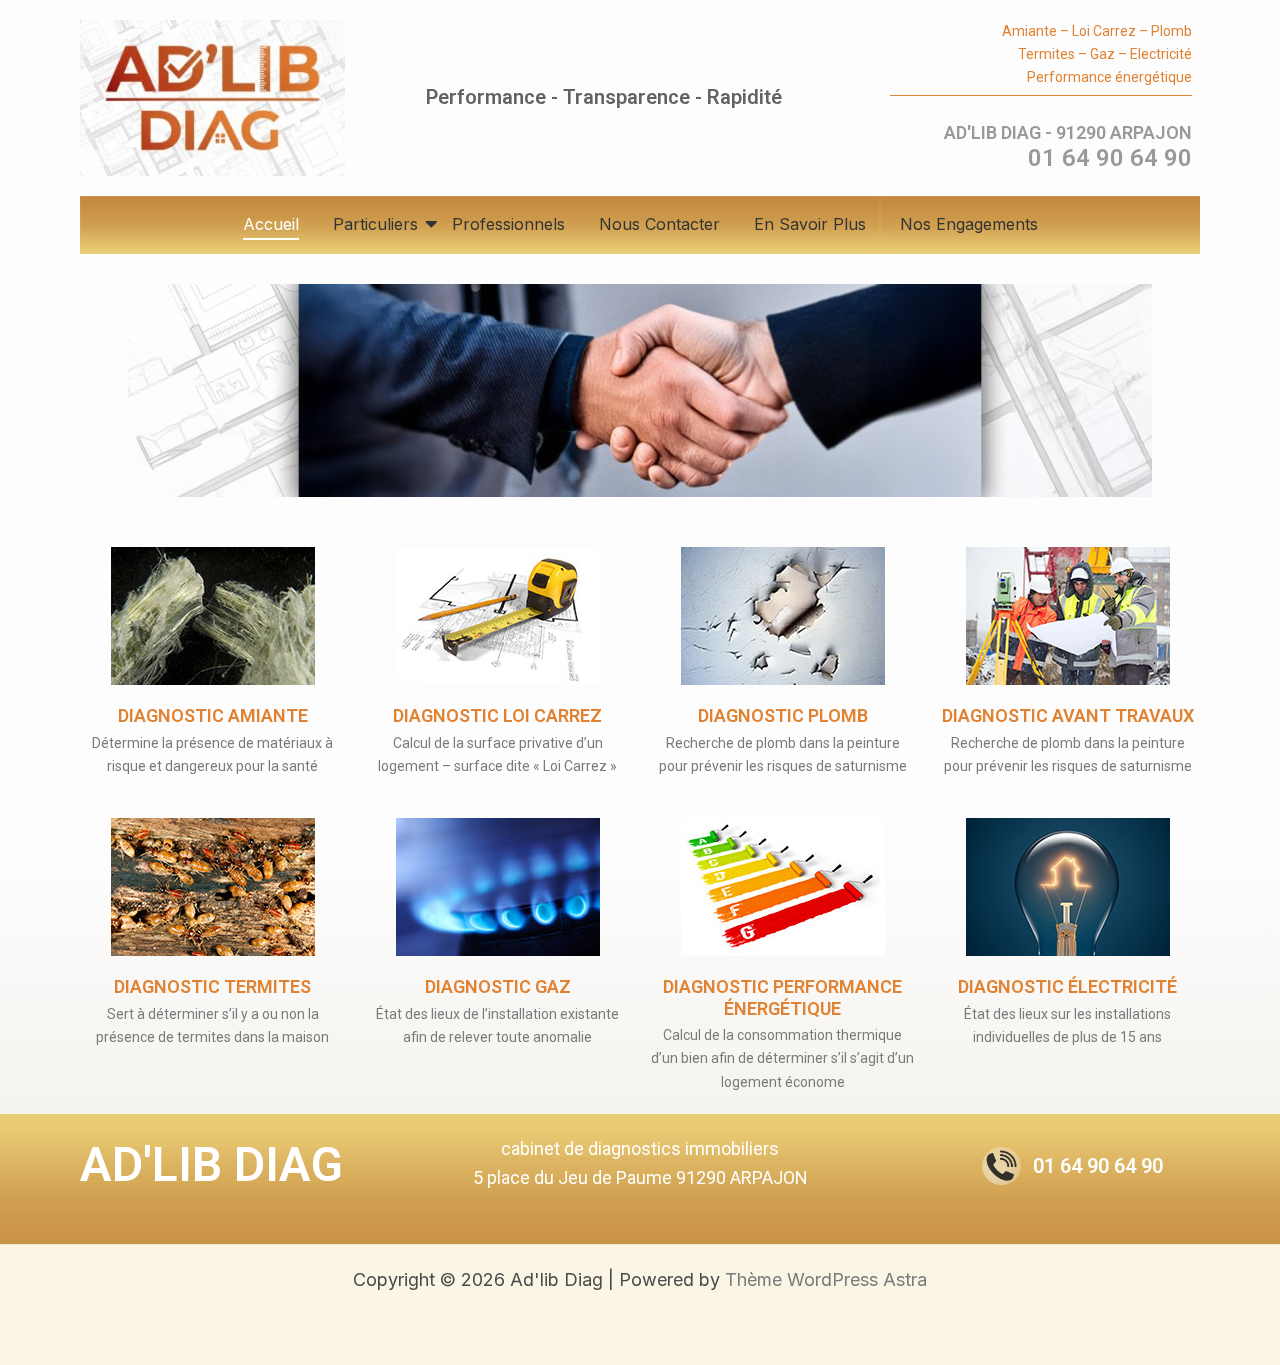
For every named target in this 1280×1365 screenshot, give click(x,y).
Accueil (271, 224)
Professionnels (508, 224)
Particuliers (375, 224)
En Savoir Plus (810, 224)
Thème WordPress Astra (826, 1279)
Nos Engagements (969, 224)
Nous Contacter (659, 224)
